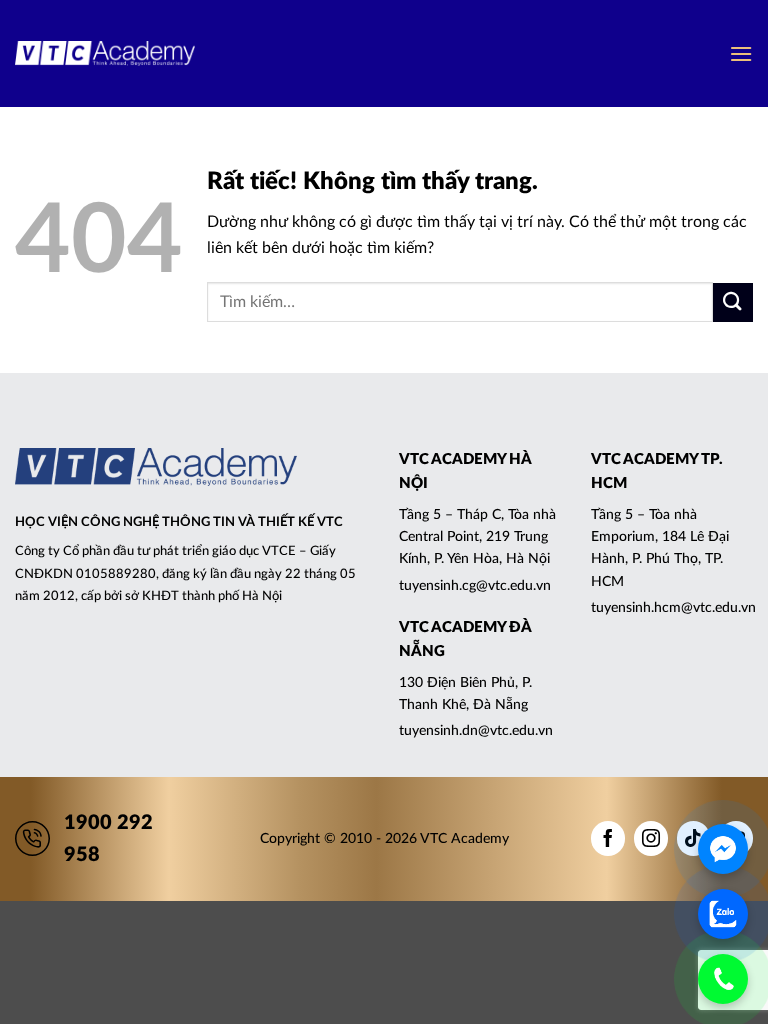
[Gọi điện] (723, 979)
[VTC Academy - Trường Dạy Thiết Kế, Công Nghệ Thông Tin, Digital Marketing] (105, 53)
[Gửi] (733, 302)
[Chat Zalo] (723, 914)
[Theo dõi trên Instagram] (651, 838)
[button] (741, 53)
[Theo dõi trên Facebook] (608, 838)
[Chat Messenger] (723, 849)
